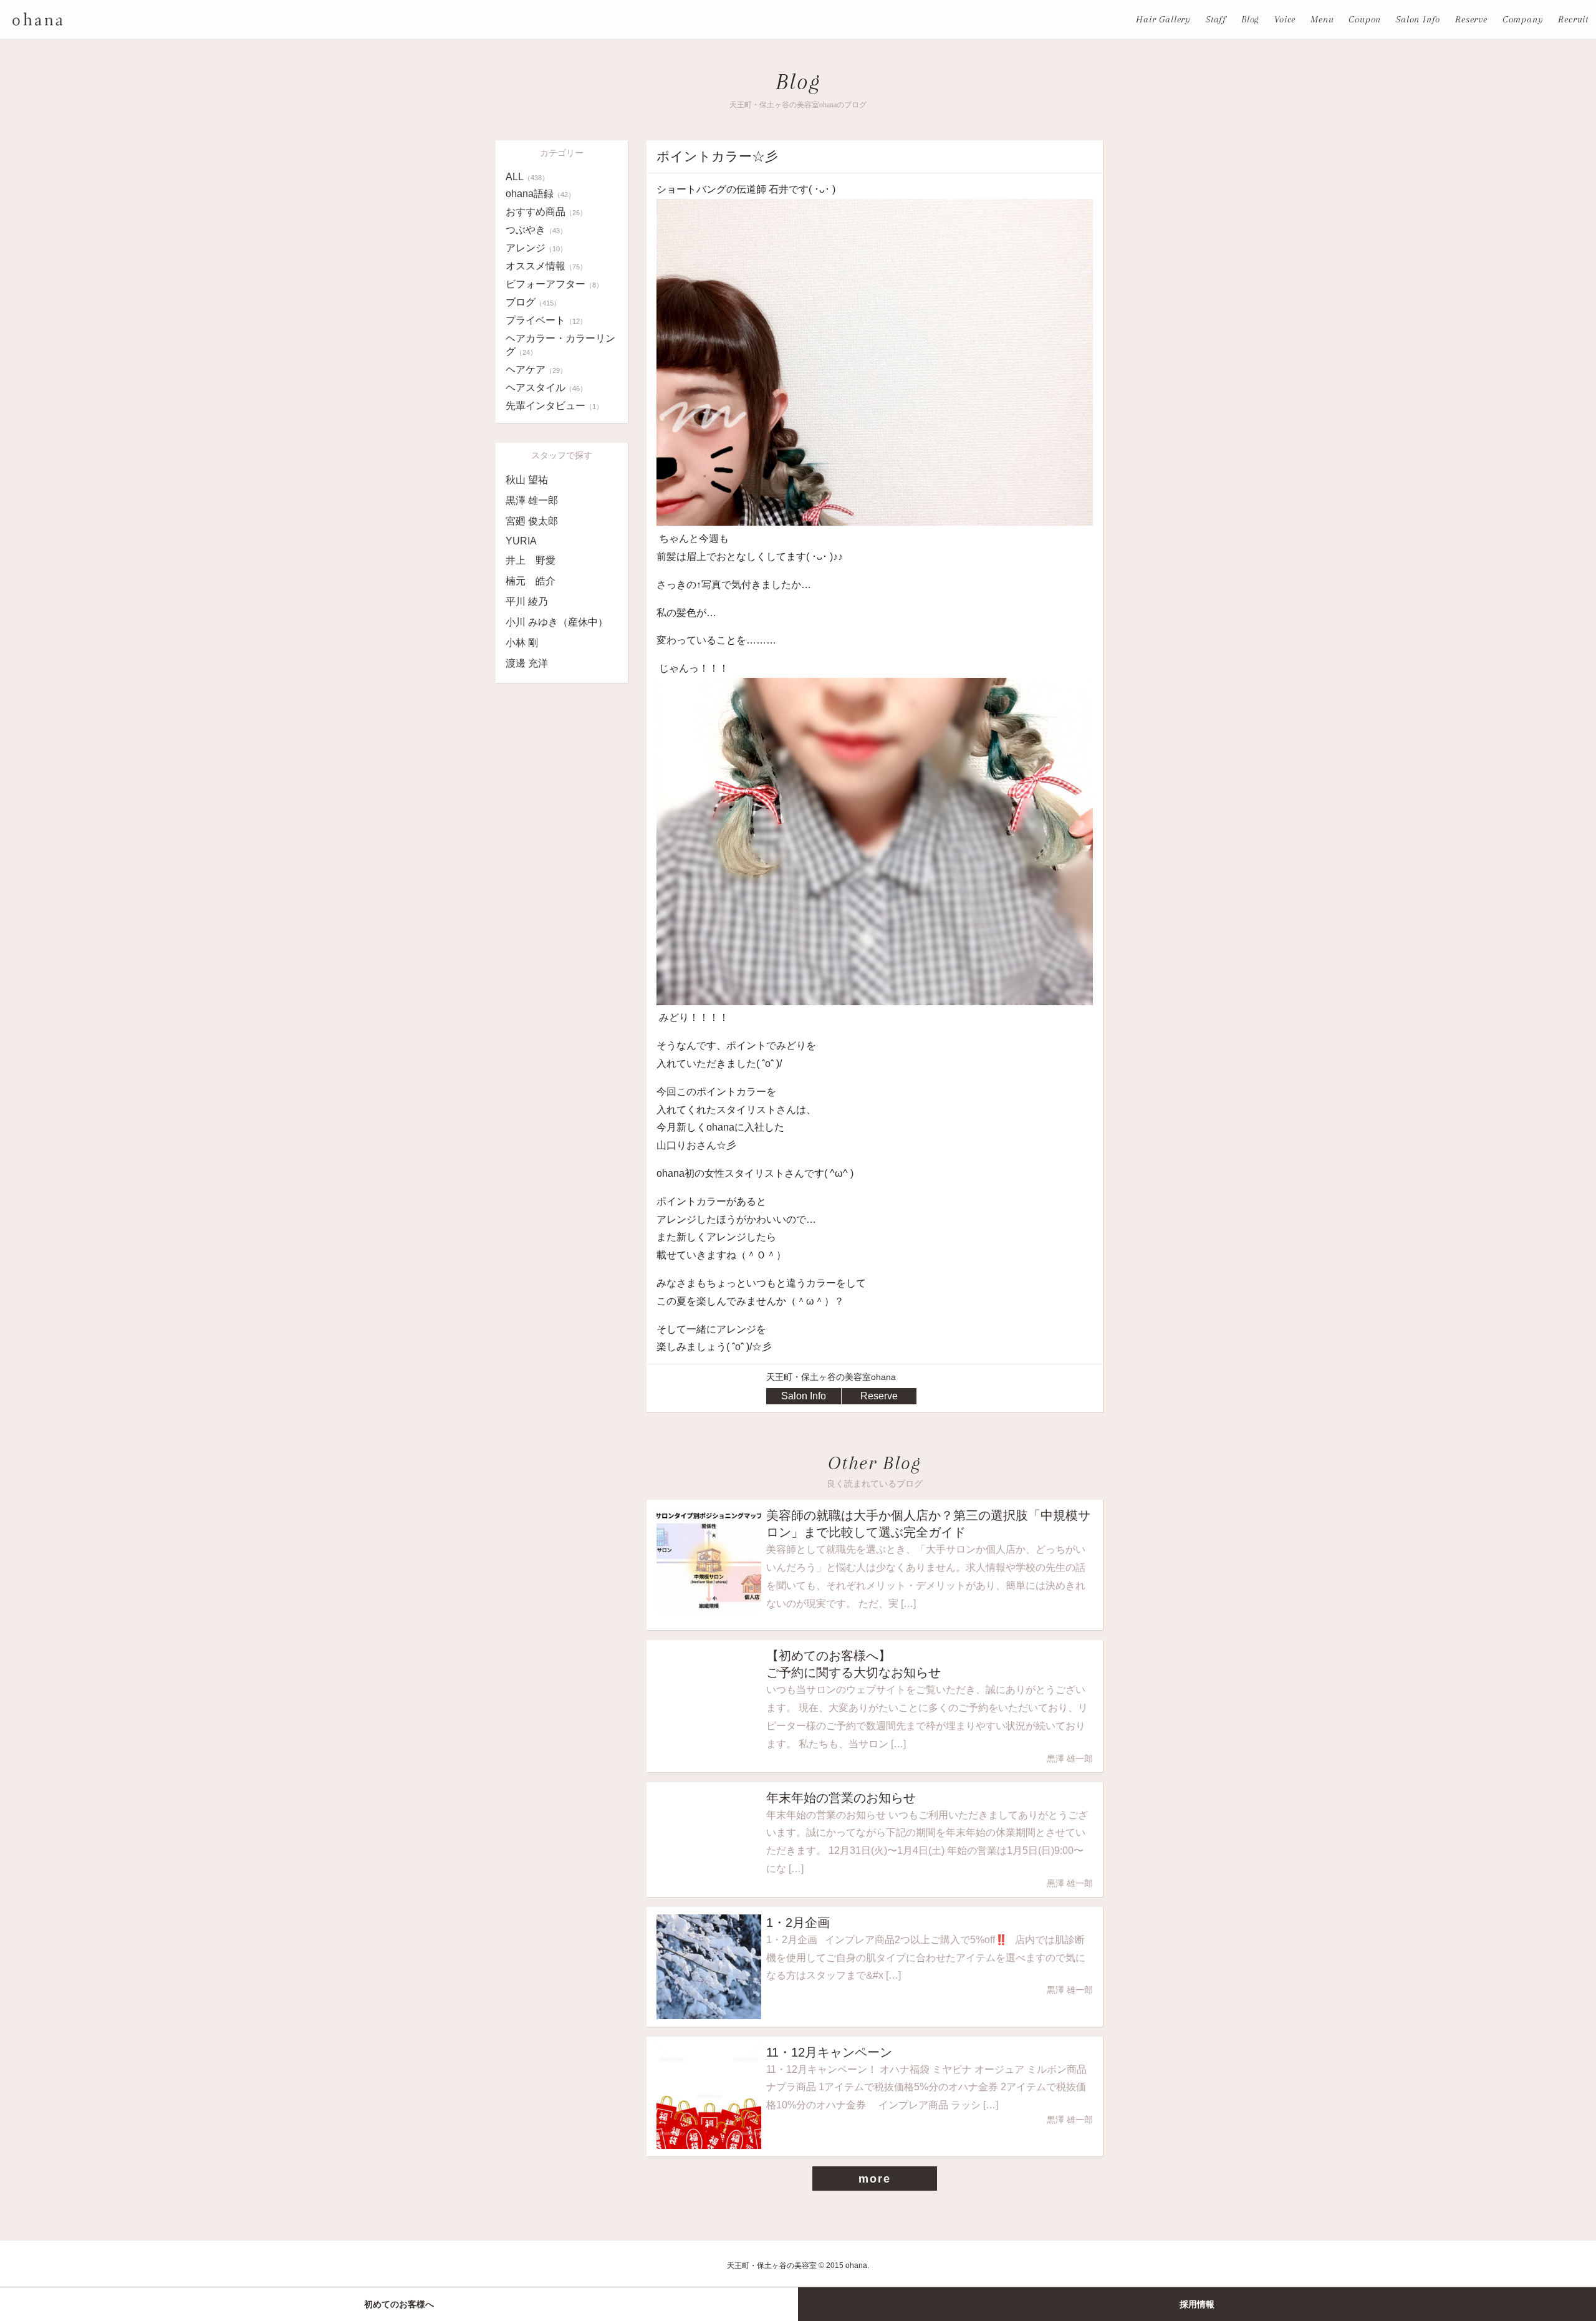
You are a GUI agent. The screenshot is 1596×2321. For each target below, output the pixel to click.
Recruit (1573, 19)
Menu (1322, 19)
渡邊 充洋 (527, 663)
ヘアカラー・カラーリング (560, 345)
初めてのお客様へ (399, 2304)
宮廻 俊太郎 (532, 521)
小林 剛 (522, 643)
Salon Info (1418, 19)
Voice (1285, 19)
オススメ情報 (546, 266)
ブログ (533, 302)
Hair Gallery (1163, 19)
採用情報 (1197, 2304)
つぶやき (536, 230)
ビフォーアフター (554, 284)
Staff (1216, 19)
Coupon (1365, 19)
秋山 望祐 (527, 480)
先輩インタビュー (554, 406)
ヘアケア (536, 369)
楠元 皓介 (531, 581)
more (874, 2179)
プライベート (546, 320)
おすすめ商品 (546, 212)
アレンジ (536, 248)
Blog (1250, 19)
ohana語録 (540, 194)
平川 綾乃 (527, 601)
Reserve (1471, 19)
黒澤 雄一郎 (532, 500)
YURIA (521, 541)
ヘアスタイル (546, 388)
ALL (527, 177)
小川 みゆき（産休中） (557, 622)
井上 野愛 (531, 560)
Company (1523, 19)
